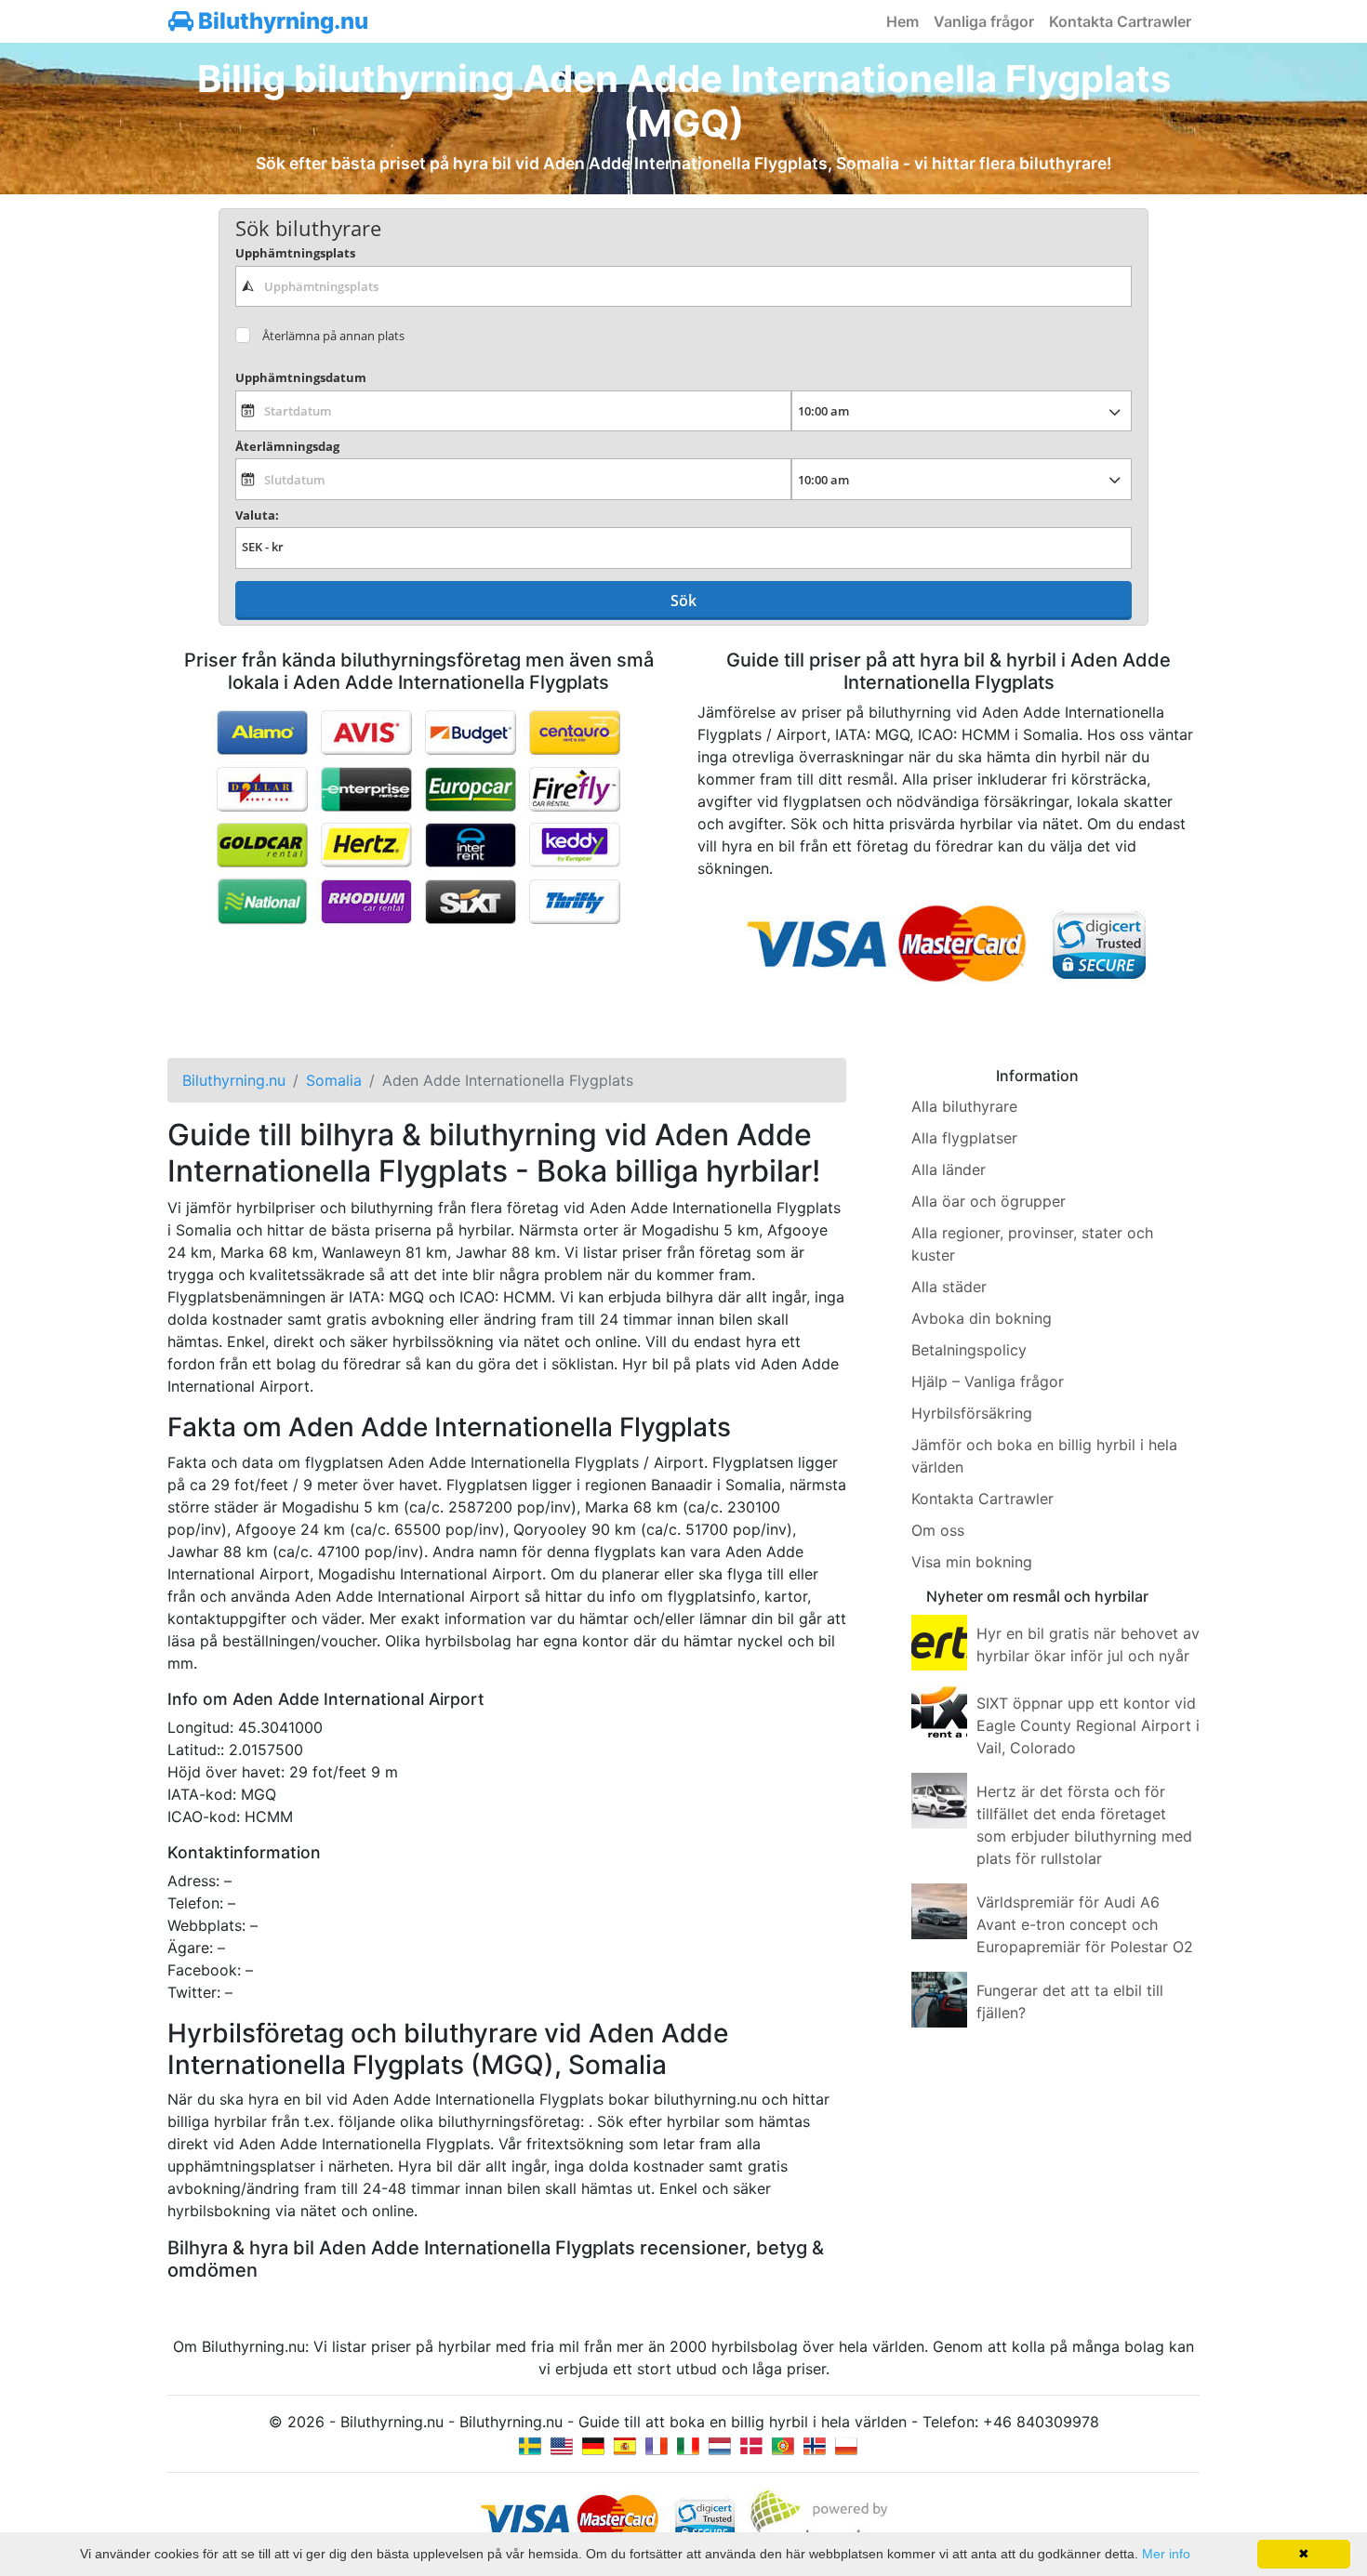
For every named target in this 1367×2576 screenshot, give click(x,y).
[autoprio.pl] (846, 2444)
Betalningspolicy (969, 1350)
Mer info (1166, 2554)
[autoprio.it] (688, 2444)
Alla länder (949, 1169)
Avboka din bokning (982, 1318)
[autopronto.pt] (783, 2444)
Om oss (938, 1530)
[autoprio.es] (625, 2444)
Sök (683, 601)
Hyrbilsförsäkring (972, 1413)
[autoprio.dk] (751, 2444)
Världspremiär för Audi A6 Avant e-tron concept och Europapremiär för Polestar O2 (1085, 1924)
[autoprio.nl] (720, 2444)
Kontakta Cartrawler (1120, 21)
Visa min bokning (972, 1562)
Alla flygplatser (964, 1138)
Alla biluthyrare (964, 1106)
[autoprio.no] (815, 2444)
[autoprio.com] (562, 2444)
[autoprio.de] (593, 2444)
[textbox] (683, 286)
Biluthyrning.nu (281, 21)
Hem (902, 21)
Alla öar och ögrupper (989, 1201)
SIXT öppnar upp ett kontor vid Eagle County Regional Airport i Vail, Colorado (1088, 1725)
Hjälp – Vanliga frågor (988, 1381)
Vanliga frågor (984, 21)
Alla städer (949, 1287)
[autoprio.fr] (657, 2444)
